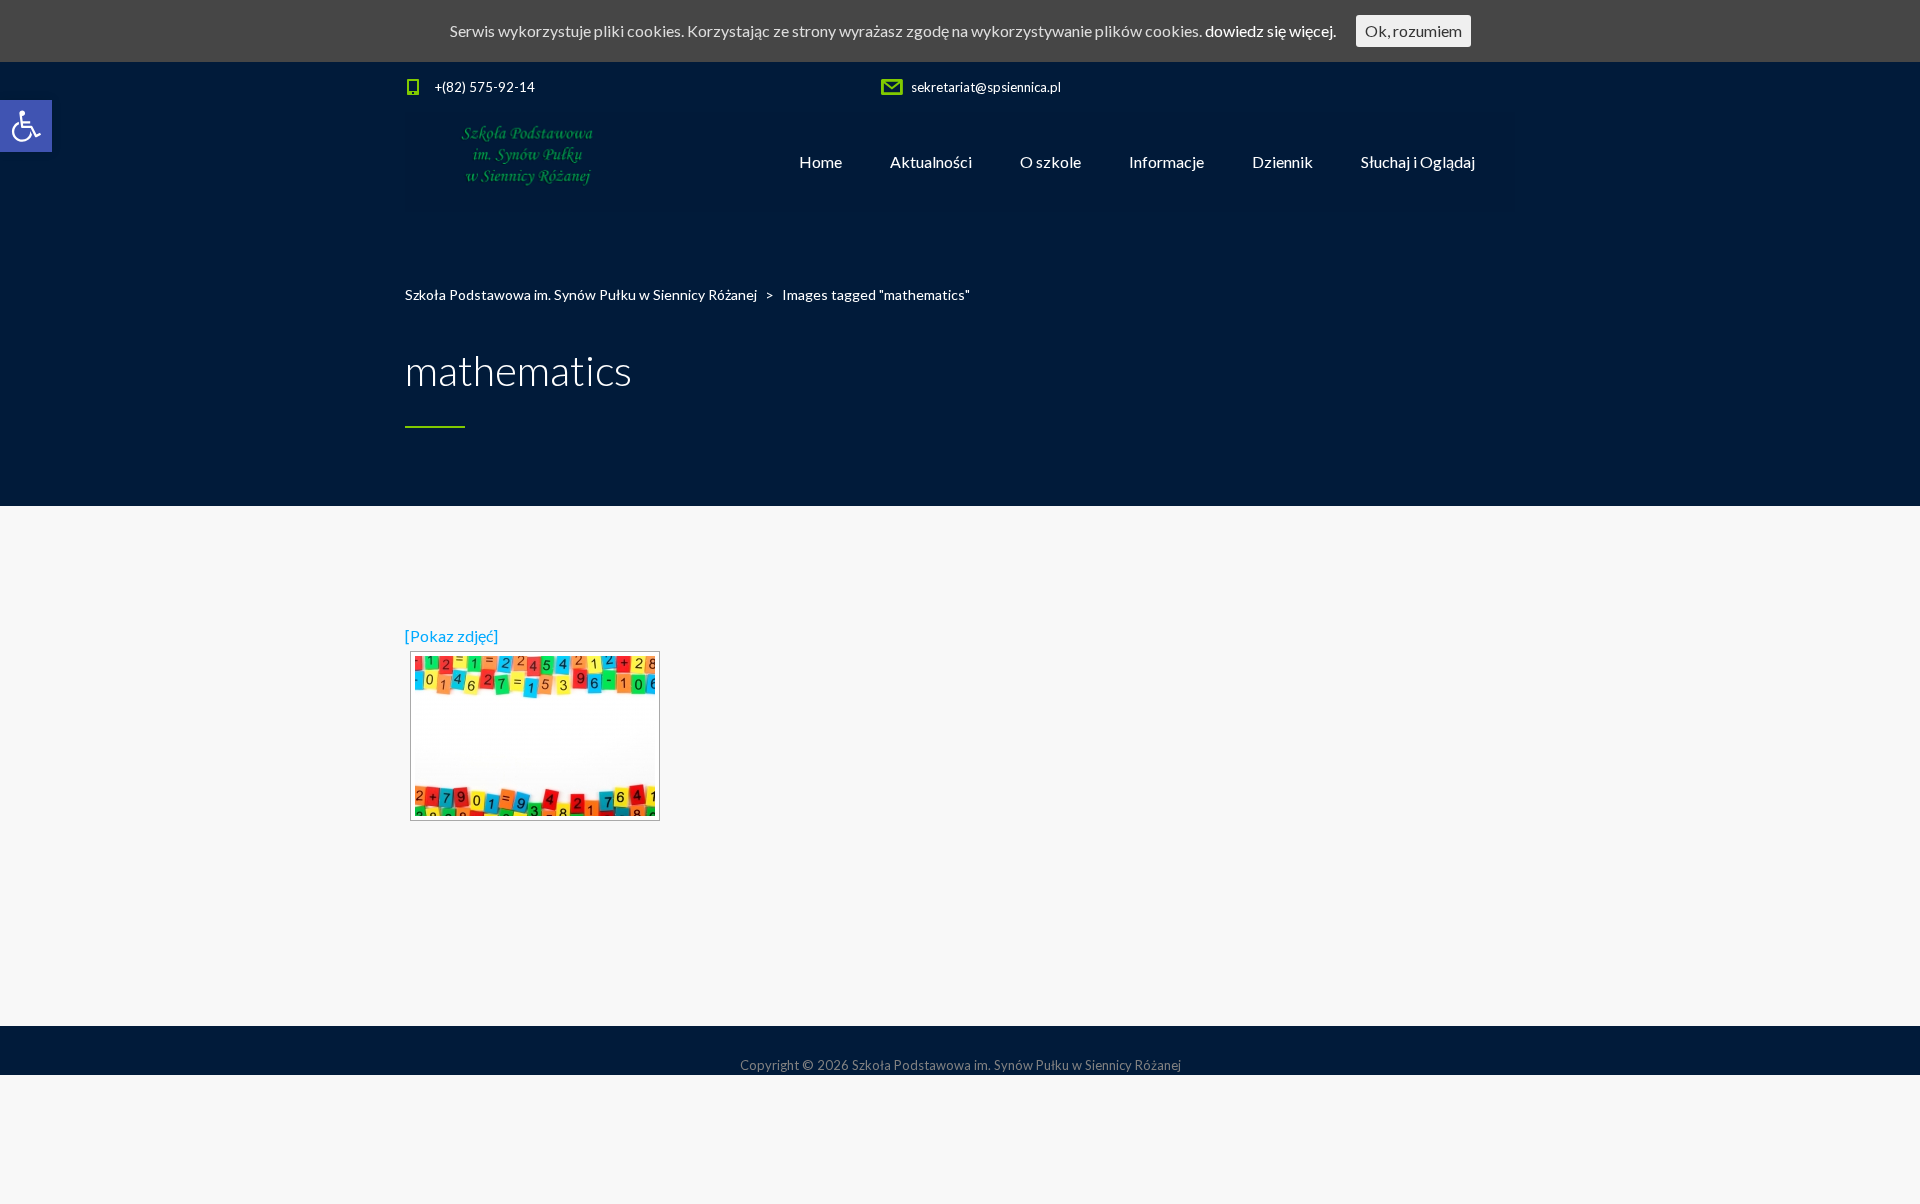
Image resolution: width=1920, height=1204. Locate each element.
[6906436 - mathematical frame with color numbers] (535, 736)
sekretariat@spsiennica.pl (986, 87)
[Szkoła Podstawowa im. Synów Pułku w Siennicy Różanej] (528, 162)
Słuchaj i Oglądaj (1418, 161)
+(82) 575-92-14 (485, 87)
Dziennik (1282, 161)
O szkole (1050, 161)
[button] (26, 126)
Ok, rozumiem (1413, 30)
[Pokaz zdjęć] (451, 635)
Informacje (1166, 161)
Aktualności (931, 161)
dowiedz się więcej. (1270, 30)
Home (820, 161)
